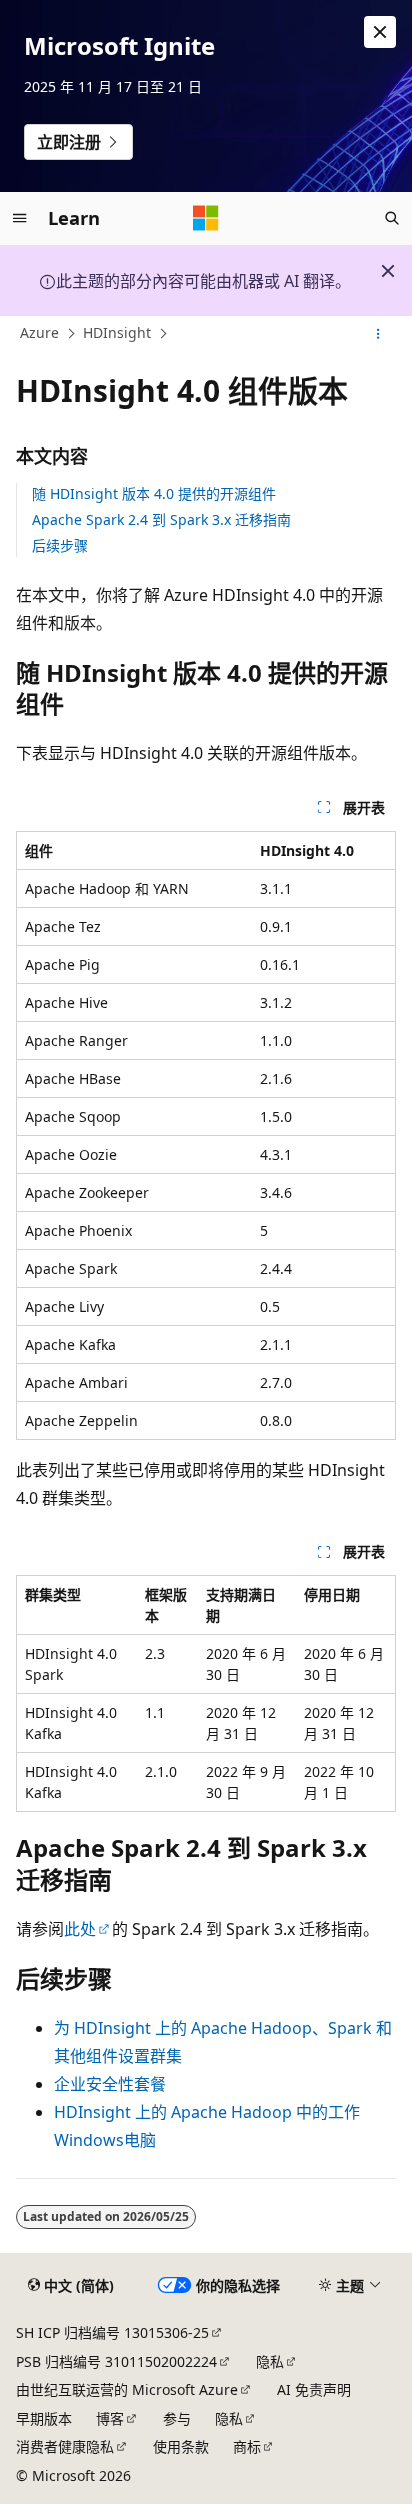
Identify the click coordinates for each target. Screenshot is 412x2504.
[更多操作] (378, 334)
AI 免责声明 (314, 2389)
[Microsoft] (206, 218)
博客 (110, 2418)
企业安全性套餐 (110, 2084)
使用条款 (181, 2446)
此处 (80, 1929)
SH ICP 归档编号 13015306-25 (112, 2332)
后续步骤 (60, 545)
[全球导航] (20, 218)
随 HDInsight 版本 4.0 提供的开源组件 (154, 493)
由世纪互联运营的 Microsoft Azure (127, 2389)
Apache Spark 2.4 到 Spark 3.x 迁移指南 (161, 519)
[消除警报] (380, 32)
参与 (177, 2418)
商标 (247, 2446)
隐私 (270, 2361)
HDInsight (117, 333)
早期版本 (44, 2418)
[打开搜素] (392, 218)
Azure (39, 333)
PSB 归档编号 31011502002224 (116, 2361)
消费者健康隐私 (65, 2446)
